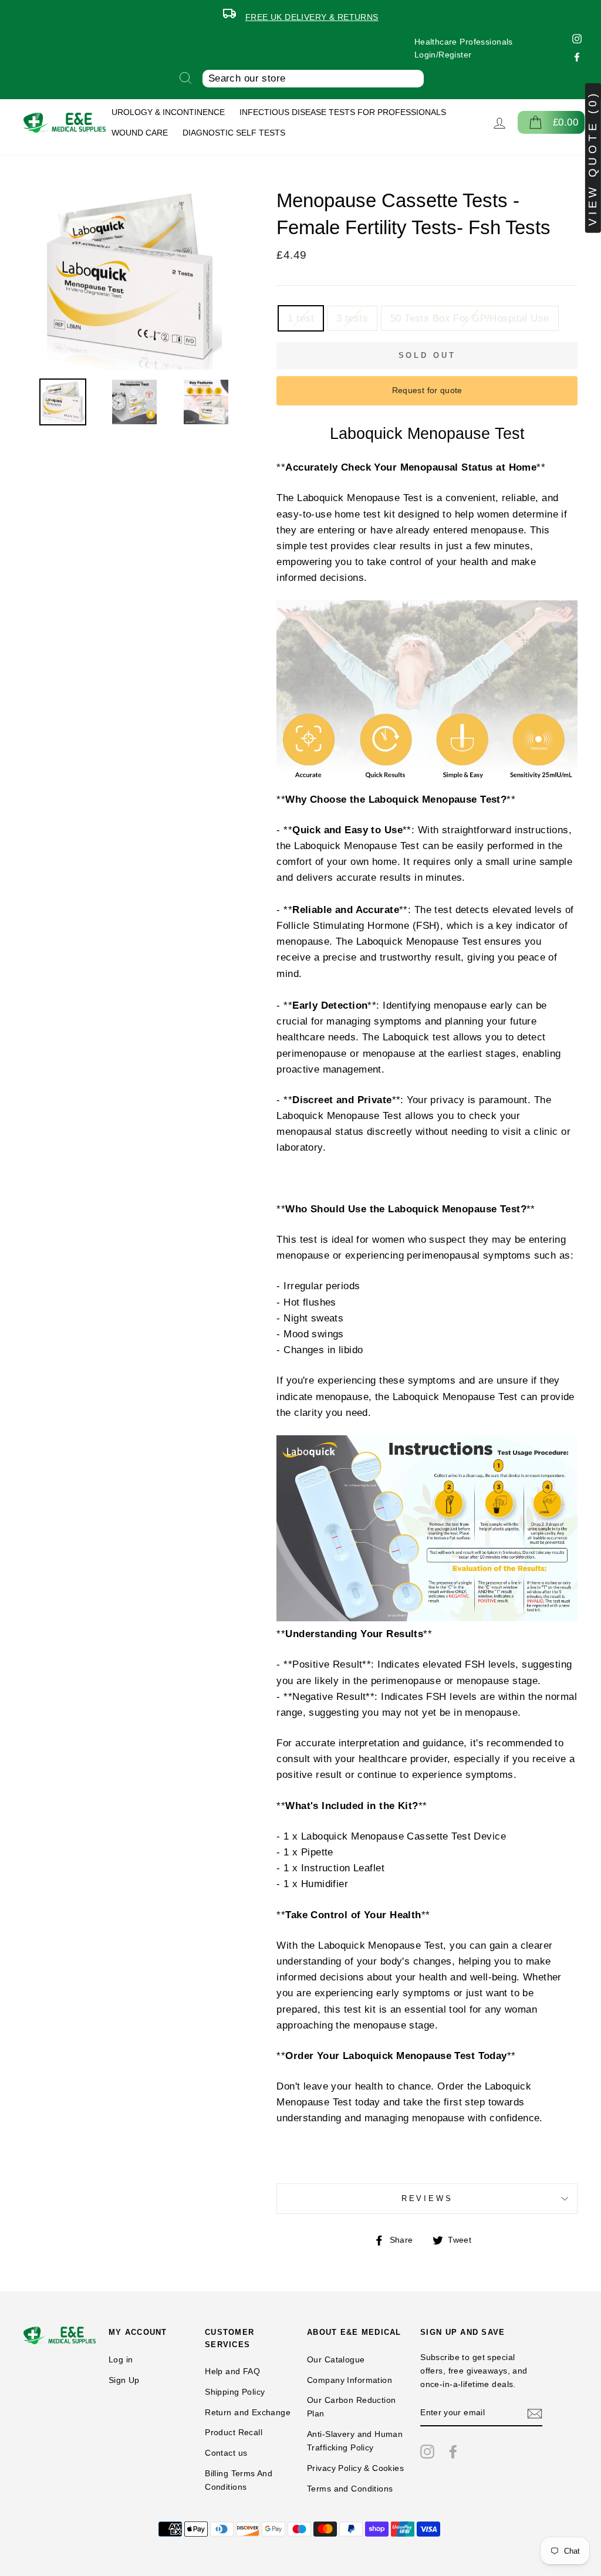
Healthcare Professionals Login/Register (464, 48)
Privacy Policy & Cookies (355, 2468)
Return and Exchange (248, 2412)
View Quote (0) (592, 158)
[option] (300, 15)
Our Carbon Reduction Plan (352, 2407)
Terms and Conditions (350, 2489)
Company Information (350, 2380)
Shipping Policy (235, 2392)
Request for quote (427, 390)
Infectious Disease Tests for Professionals (343, 112)
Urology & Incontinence (168, 112)
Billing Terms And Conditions (239, 2480)
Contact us (226, 2453)
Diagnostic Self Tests (234, 133)
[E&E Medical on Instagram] (427, 2451)
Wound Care (140, 133)
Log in (121, 2359)
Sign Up (124, 2380)
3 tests (352, 318)
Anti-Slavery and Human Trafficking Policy (355, 2441)
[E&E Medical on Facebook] (453, 2451)
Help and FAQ (232, 2371)
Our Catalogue (336, 2359)
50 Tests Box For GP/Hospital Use (470, 318)
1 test (301, 318)
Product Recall (234, 2432)
